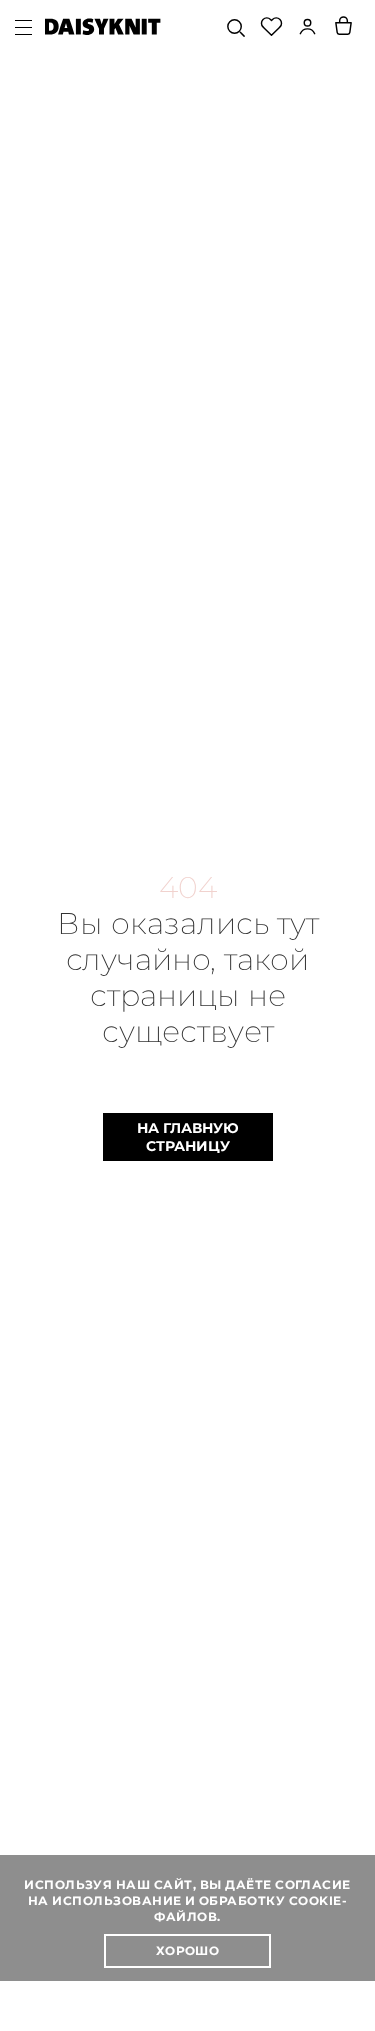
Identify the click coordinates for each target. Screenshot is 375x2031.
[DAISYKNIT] (103, 27)
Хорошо (188, 1950)
